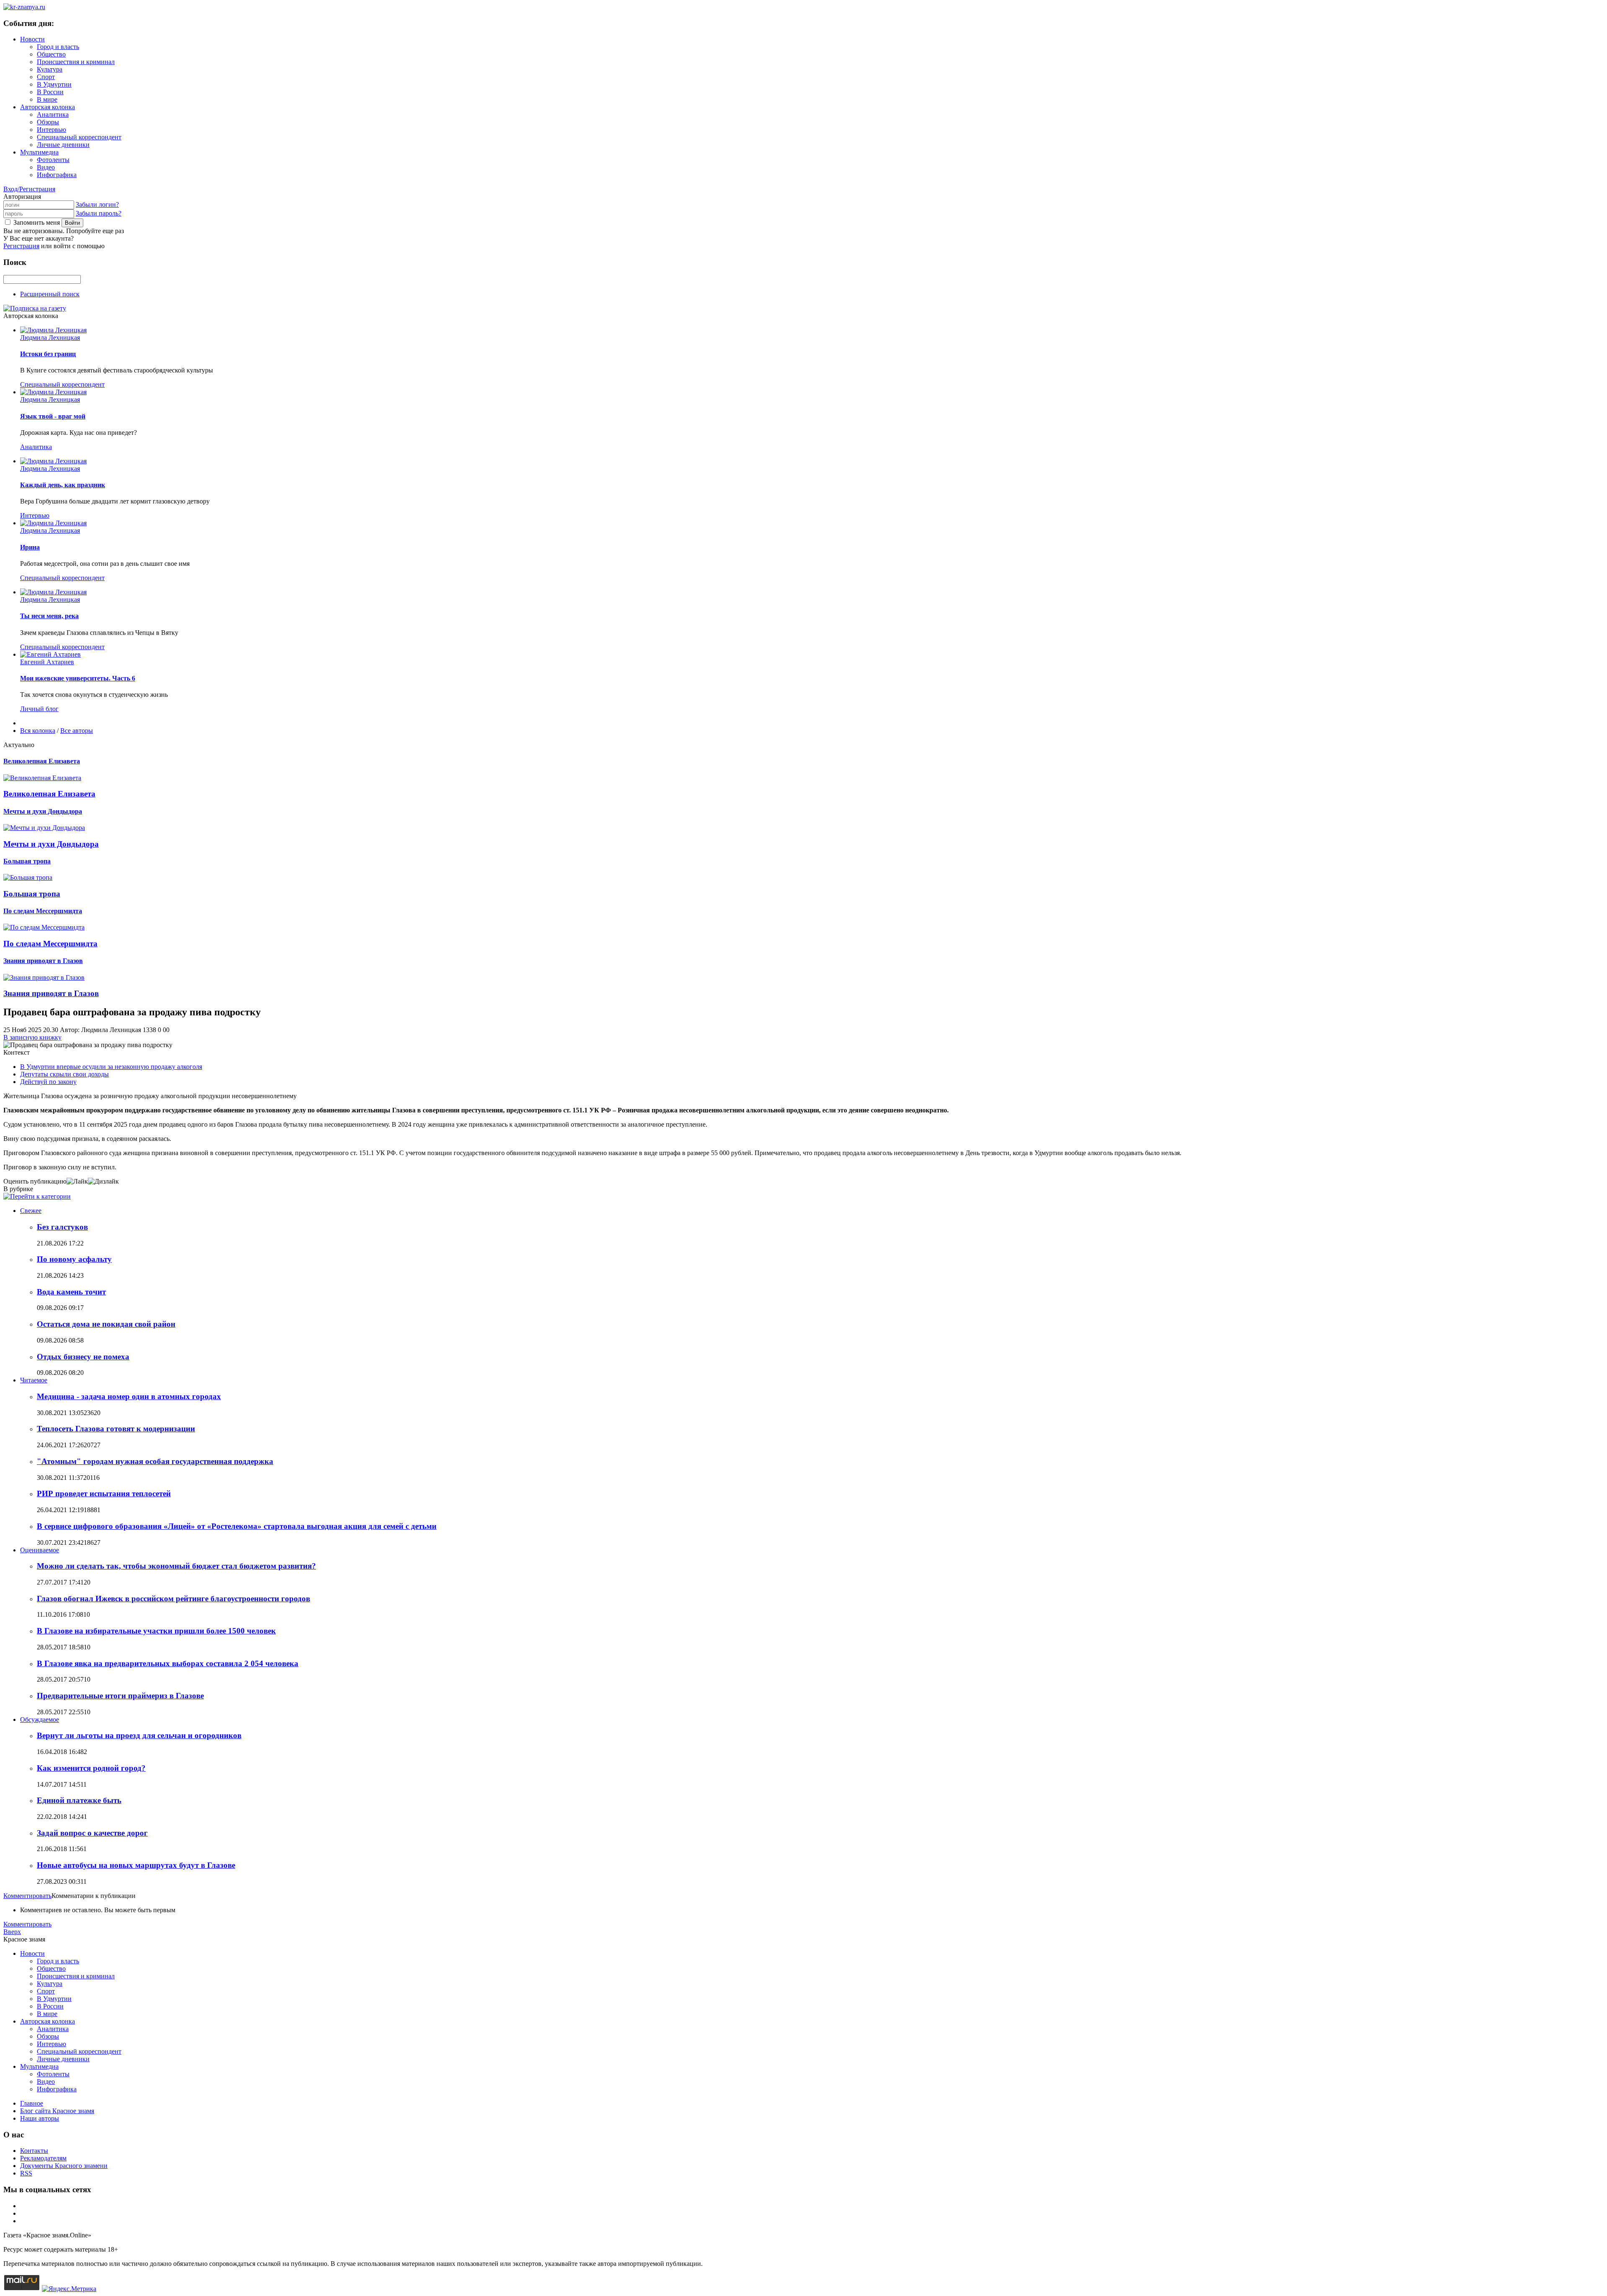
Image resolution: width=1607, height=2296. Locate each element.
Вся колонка (38, 731)
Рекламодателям (43, 2158)
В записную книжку (32, 1037)
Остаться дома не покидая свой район (106, 1324)
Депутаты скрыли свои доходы (64, 1074)
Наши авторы (40, 2118)
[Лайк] (77, 1181)
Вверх (12, 1932)
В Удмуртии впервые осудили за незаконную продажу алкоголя (111, 1067)
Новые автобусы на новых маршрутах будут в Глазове (136, 1865)
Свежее (31, 1211)
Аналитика (53, 114)
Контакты (34, 2151)
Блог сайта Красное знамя (57, 2111)
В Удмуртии (54, 84)
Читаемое (34, 1380)
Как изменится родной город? (91, 1768)
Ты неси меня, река (49, 616)
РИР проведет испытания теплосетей (104, 1493)
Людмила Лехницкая (50, 338)
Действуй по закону (48, 1082)
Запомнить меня (37, 222)
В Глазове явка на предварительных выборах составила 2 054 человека (168, 1663)
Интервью (51, 130)
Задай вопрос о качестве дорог (92, 1833)
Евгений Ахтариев (47, 662)
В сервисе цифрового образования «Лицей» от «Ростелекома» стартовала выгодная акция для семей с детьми (237, 1526)
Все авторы (77, 731)
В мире (47, 99)
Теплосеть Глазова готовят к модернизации (116, 1429)
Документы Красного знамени (64, 2166)
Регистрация (21, 246)
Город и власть (58, 47)
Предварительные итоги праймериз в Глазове (120, 1696)
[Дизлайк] (103, 1181)
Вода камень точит (71, 1292)
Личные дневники (63, 145)
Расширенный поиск (50, 294)
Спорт (46, 77)
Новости (32, 39)
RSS (26, 2173)
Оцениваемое (40, 1550)
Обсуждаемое (40, 1719)
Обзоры (48, 122)
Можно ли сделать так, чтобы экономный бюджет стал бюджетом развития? (176, 1566)
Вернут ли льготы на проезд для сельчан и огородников (139, 1735)
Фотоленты (53, 160)
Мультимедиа (39, 152)
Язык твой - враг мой (53, 416)
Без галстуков (62, 1227)
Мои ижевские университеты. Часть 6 (78, 678)
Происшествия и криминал (76, 62)
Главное (32, 2103)
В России (50, 92)
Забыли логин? (97, 204)
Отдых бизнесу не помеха (83, 1357)
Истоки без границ (48, 354)
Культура (50, 69)
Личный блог (39, 709)
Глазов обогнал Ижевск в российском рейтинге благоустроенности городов (173, 1599)
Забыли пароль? (99, 213)
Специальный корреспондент (79, 137)
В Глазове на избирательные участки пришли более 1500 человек (156, 1631)
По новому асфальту (74, 1259)
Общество (51, 54)
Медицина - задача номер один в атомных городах (129, 1396)
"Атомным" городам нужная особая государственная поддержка (155, 1461)
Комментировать (27, 1896)
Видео (46, 167)
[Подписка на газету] (35, 308)
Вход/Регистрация (29, 189)
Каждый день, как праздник (63, 485)
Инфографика (57, 175)
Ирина (30, 547)
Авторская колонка (47, 107)
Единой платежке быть (79, 1800)
